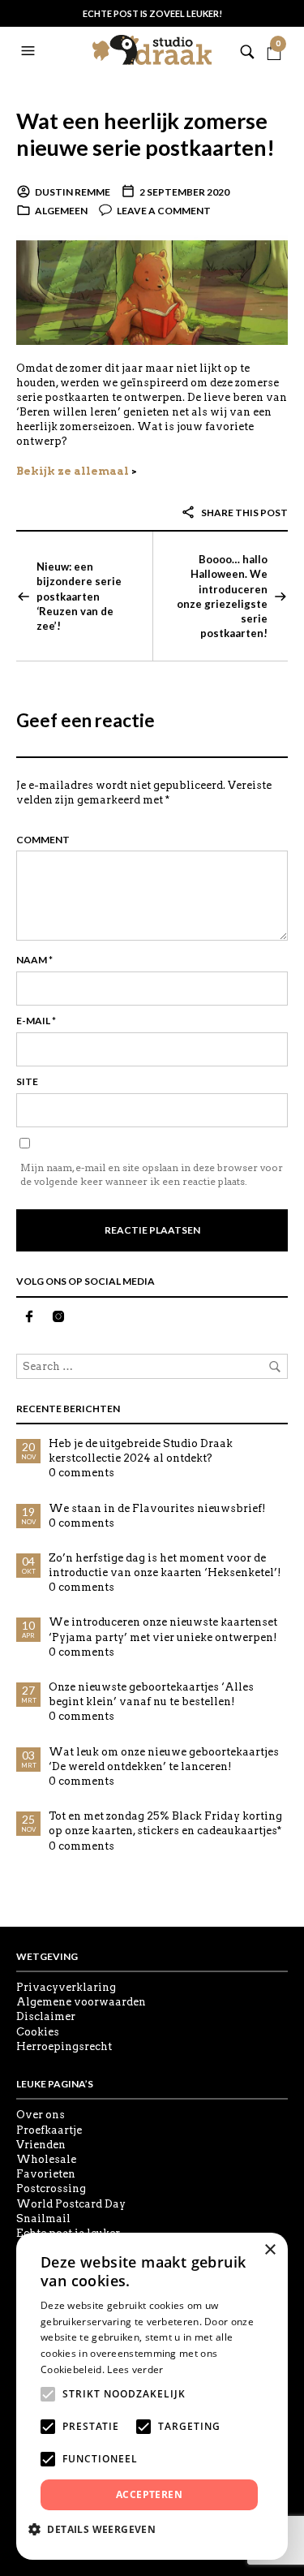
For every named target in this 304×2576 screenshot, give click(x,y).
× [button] (270, 2250)
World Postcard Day (71, 2204)
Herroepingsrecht (64, 2046)
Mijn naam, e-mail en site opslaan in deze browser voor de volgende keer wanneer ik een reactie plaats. (152, 1174)
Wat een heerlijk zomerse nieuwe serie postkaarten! (146, 134)
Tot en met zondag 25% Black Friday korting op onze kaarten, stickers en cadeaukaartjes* (165, 1823)
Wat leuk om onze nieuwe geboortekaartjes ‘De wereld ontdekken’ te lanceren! (164, 1759)
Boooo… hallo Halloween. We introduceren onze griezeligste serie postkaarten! (222, 596)
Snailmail (43, 2218)
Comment (43, 840)
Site (27, 1081)
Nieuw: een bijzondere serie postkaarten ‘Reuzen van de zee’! (79, 596)
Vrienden (41, 2145)
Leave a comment (164, 211)
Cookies (38, 2032)
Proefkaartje (49, 2130)
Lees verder (135, 2369)
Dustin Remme (73, 192)
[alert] (152, 2396)
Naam (34, 960)
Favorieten (46, 2174)
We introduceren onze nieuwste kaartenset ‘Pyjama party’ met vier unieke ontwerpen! (163, 1629)
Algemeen (61, 211)
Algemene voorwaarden (81, 2002)
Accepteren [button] (149, 2494)
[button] (30, 51)
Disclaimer (46, 2016)
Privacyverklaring (66, 1987)
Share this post (244, 513)
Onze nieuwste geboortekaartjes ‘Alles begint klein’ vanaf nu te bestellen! (151, 1694)
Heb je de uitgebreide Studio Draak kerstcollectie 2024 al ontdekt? (141, 1451)
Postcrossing (51, 2188)
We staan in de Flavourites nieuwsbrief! (157, 1508)
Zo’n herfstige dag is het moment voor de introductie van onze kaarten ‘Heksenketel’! (165, 1565)
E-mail (36, 1021)
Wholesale (46, 2159)
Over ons (41, 2115)
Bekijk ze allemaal (73, 471)
